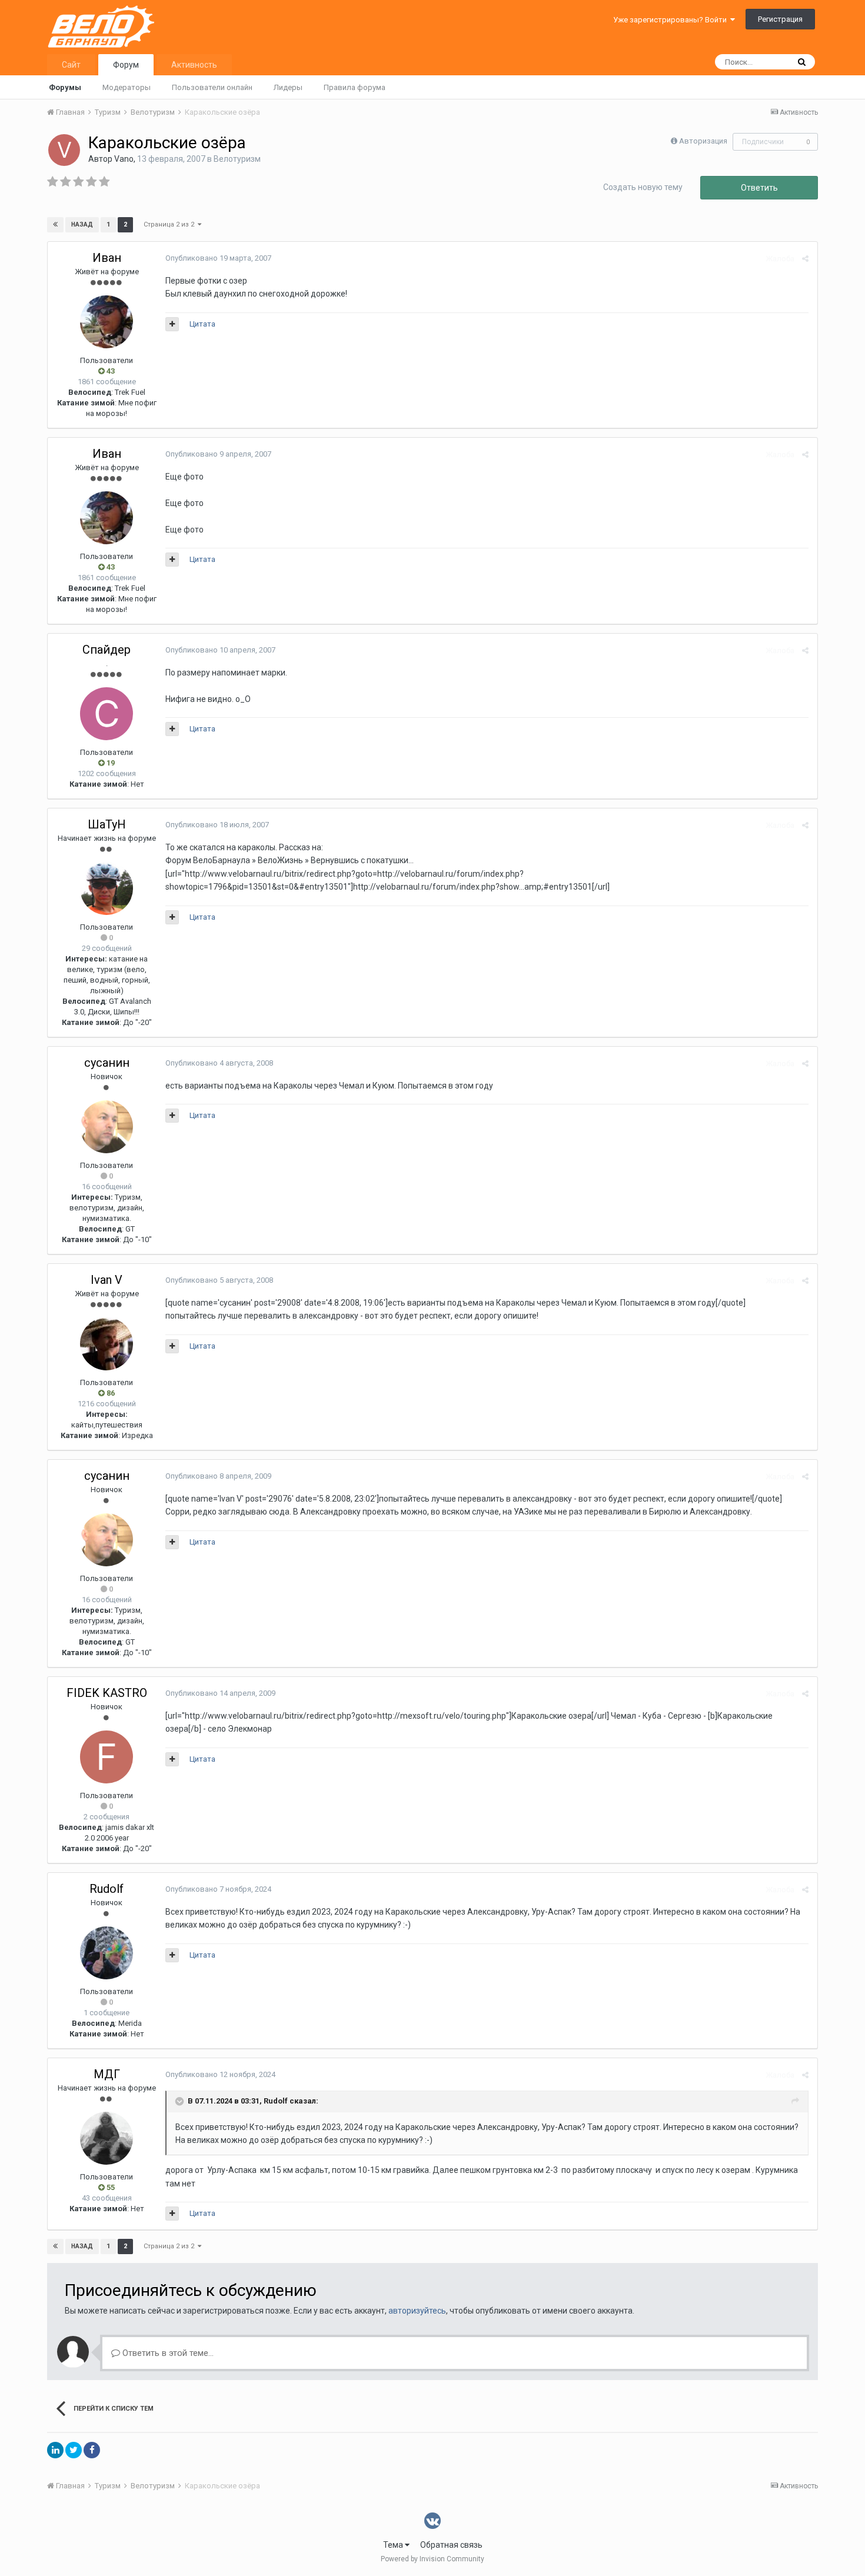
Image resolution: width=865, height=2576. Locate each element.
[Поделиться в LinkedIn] (55, 2450)
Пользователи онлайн (212, 87)
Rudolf (107, 1889)
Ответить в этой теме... (167, 2353)
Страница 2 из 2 (171, 224)
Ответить (759, 188)
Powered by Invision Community (432, 2559)
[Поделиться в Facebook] (92, 2450)
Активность (194, 65)
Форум (126, 65)
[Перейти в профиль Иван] (107, 322)
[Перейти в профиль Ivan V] (107, 1344)
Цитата (202, 324)
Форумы (65, 87)
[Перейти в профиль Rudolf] (107, 1953)
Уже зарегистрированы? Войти (672, 20)
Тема (394, 2545)
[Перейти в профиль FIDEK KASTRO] (107, 1757)
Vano (124, 159)
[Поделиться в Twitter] (74, 2450)
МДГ (107, 2074)
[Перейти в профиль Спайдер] (107, 714)
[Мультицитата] (172, 324)
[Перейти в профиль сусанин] (107, 1127)
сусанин (107, 1063)
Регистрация (780, 19)
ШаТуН (107, 824)
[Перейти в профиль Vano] (64, 150)
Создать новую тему (643, 187)
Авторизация (703, 141)
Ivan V (107, 1280)
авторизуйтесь (417, 2311)
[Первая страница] (55, 225)
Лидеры (288, 87)
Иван (107, 258)
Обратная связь (451, 2545)
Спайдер (107, 650)
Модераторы (127, 87)
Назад (82, 224)
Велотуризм (237, 159)
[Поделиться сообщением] (805, 259)
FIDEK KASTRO (107, 1693)
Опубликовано (218, 258)
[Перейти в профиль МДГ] (107, 2138)
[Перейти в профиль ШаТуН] (107, 888)
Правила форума (355, 87)
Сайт (71, 65)
